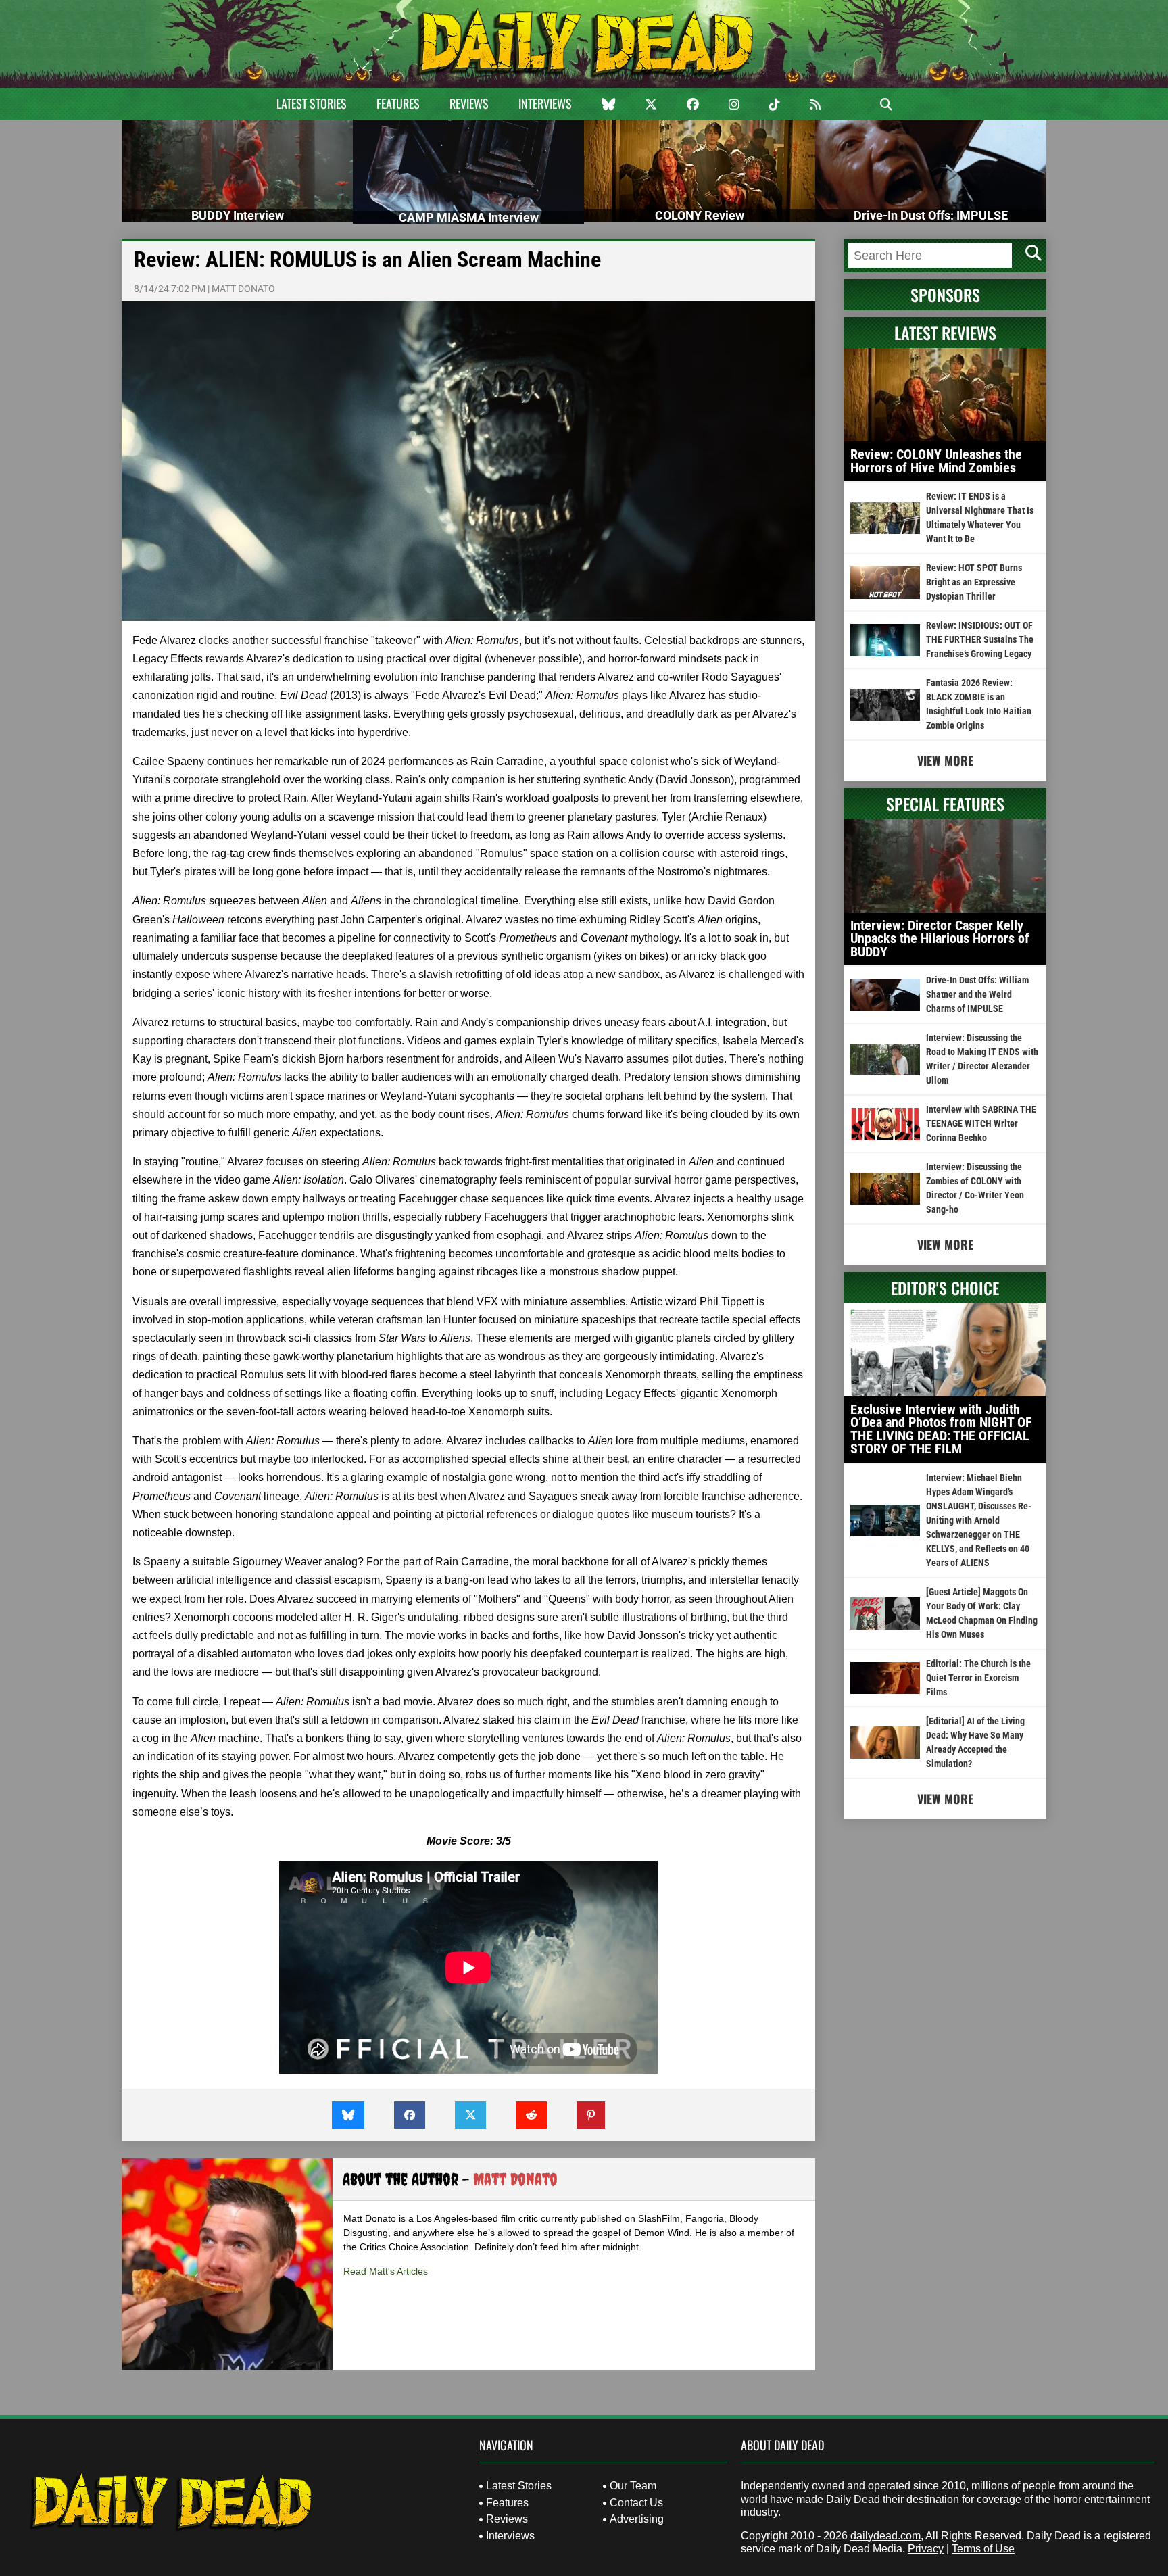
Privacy (926, 2549)
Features (398, 103)
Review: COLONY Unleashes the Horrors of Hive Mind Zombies (936, 461)
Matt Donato (243, 289)
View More (945, 760)
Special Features (945, 804)
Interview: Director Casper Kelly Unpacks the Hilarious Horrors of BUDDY (940, 939)
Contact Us (636, 2503)
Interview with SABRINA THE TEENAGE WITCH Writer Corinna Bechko (981, 1123)
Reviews (469, 103)
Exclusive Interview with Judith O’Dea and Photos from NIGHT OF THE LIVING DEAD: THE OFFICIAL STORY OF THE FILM (941, 1429)
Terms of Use (983, 2549)
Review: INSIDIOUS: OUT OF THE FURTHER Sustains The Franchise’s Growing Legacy (980, 639)
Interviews (545, 103)
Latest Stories (312, 103)
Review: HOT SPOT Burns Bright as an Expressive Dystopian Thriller (974, 582)
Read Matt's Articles (386, 2271)
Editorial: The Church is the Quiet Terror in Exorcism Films (978, 1678)
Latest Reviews (945, 333)
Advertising (637, 2519)
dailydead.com (885, 2536)
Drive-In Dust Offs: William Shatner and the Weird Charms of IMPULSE (977, 994)
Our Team (633, 2486)
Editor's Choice (945, 1288)
